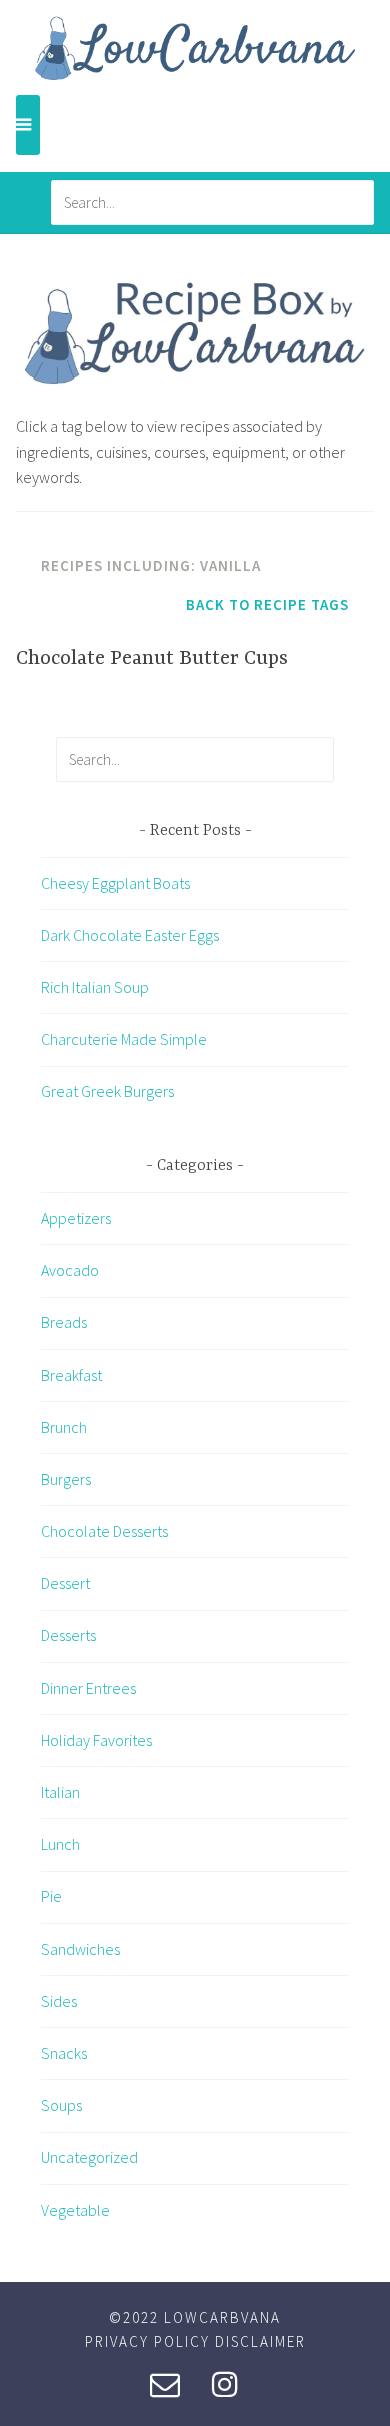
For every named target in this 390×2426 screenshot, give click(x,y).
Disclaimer (260, 2341)
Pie (51, 1896)
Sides (59, 2001)
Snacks (64, 2053)
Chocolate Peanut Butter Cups (152, 658)
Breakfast (71, 1375)
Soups (61, 2105)
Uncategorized (89, 2157)
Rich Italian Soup (95, 987)
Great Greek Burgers (107, 1091)
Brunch (64, 1427)
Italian (60, 1792)
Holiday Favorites (96, 1740)
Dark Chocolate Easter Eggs (130, 935)
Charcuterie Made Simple (124, 1039)
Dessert (65, 1583)
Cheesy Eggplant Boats (115, 883)
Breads (64, 1322)
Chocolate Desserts (104, 1531)
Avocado (70, 1270)
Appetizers (76, 1218)
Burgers (66, 1479)
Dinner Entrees (88, 1688)
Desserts (68, 1635)
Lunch (60, 1844)
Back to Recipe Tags (267, 604)
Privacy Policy (147, 2341)
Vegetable (75, 2210)
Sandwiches (80, 1949)
